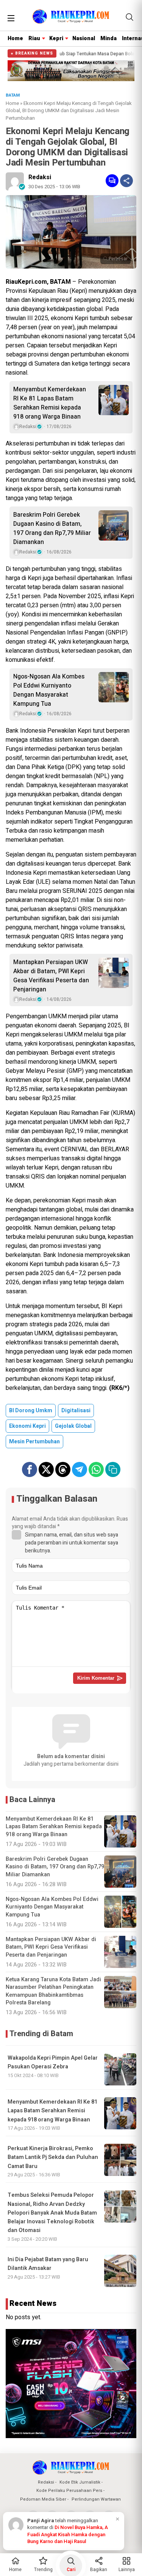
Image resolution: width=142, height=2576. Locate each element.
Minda (108, 38)
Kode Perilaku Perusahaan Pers (69, 2491)
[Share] (126, 181)
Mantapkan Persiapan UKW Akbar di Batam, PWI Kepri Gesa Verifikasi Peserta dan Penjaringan (51, 976)
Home (15, 38)
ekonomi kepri (27, 1426)
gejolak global (73, 1426)
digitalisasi (76, 1411)
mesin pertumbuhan (34, 1442)
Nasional (84, 38)
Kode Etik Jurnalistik (80, 2482)
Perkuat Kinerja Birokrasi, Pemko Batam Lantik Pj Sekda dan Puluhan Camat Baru (53, 2157)
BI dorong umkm (31, 1411)
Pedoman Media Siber (43, 2499)
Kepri (56, 38)
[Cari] (130, 17)
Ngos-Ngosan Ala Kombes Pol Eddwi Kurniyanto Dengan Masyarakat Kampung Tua (49, 690)
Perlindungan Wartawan (96, 2499)
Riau (34, 38)
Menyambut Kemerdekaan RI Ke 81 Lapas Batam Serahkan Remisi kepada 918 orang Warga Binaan (50, 403)
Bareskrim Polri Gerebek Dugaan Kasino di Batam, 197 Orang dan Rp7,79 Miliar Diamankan (52, 528)
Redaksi (40, 177)
